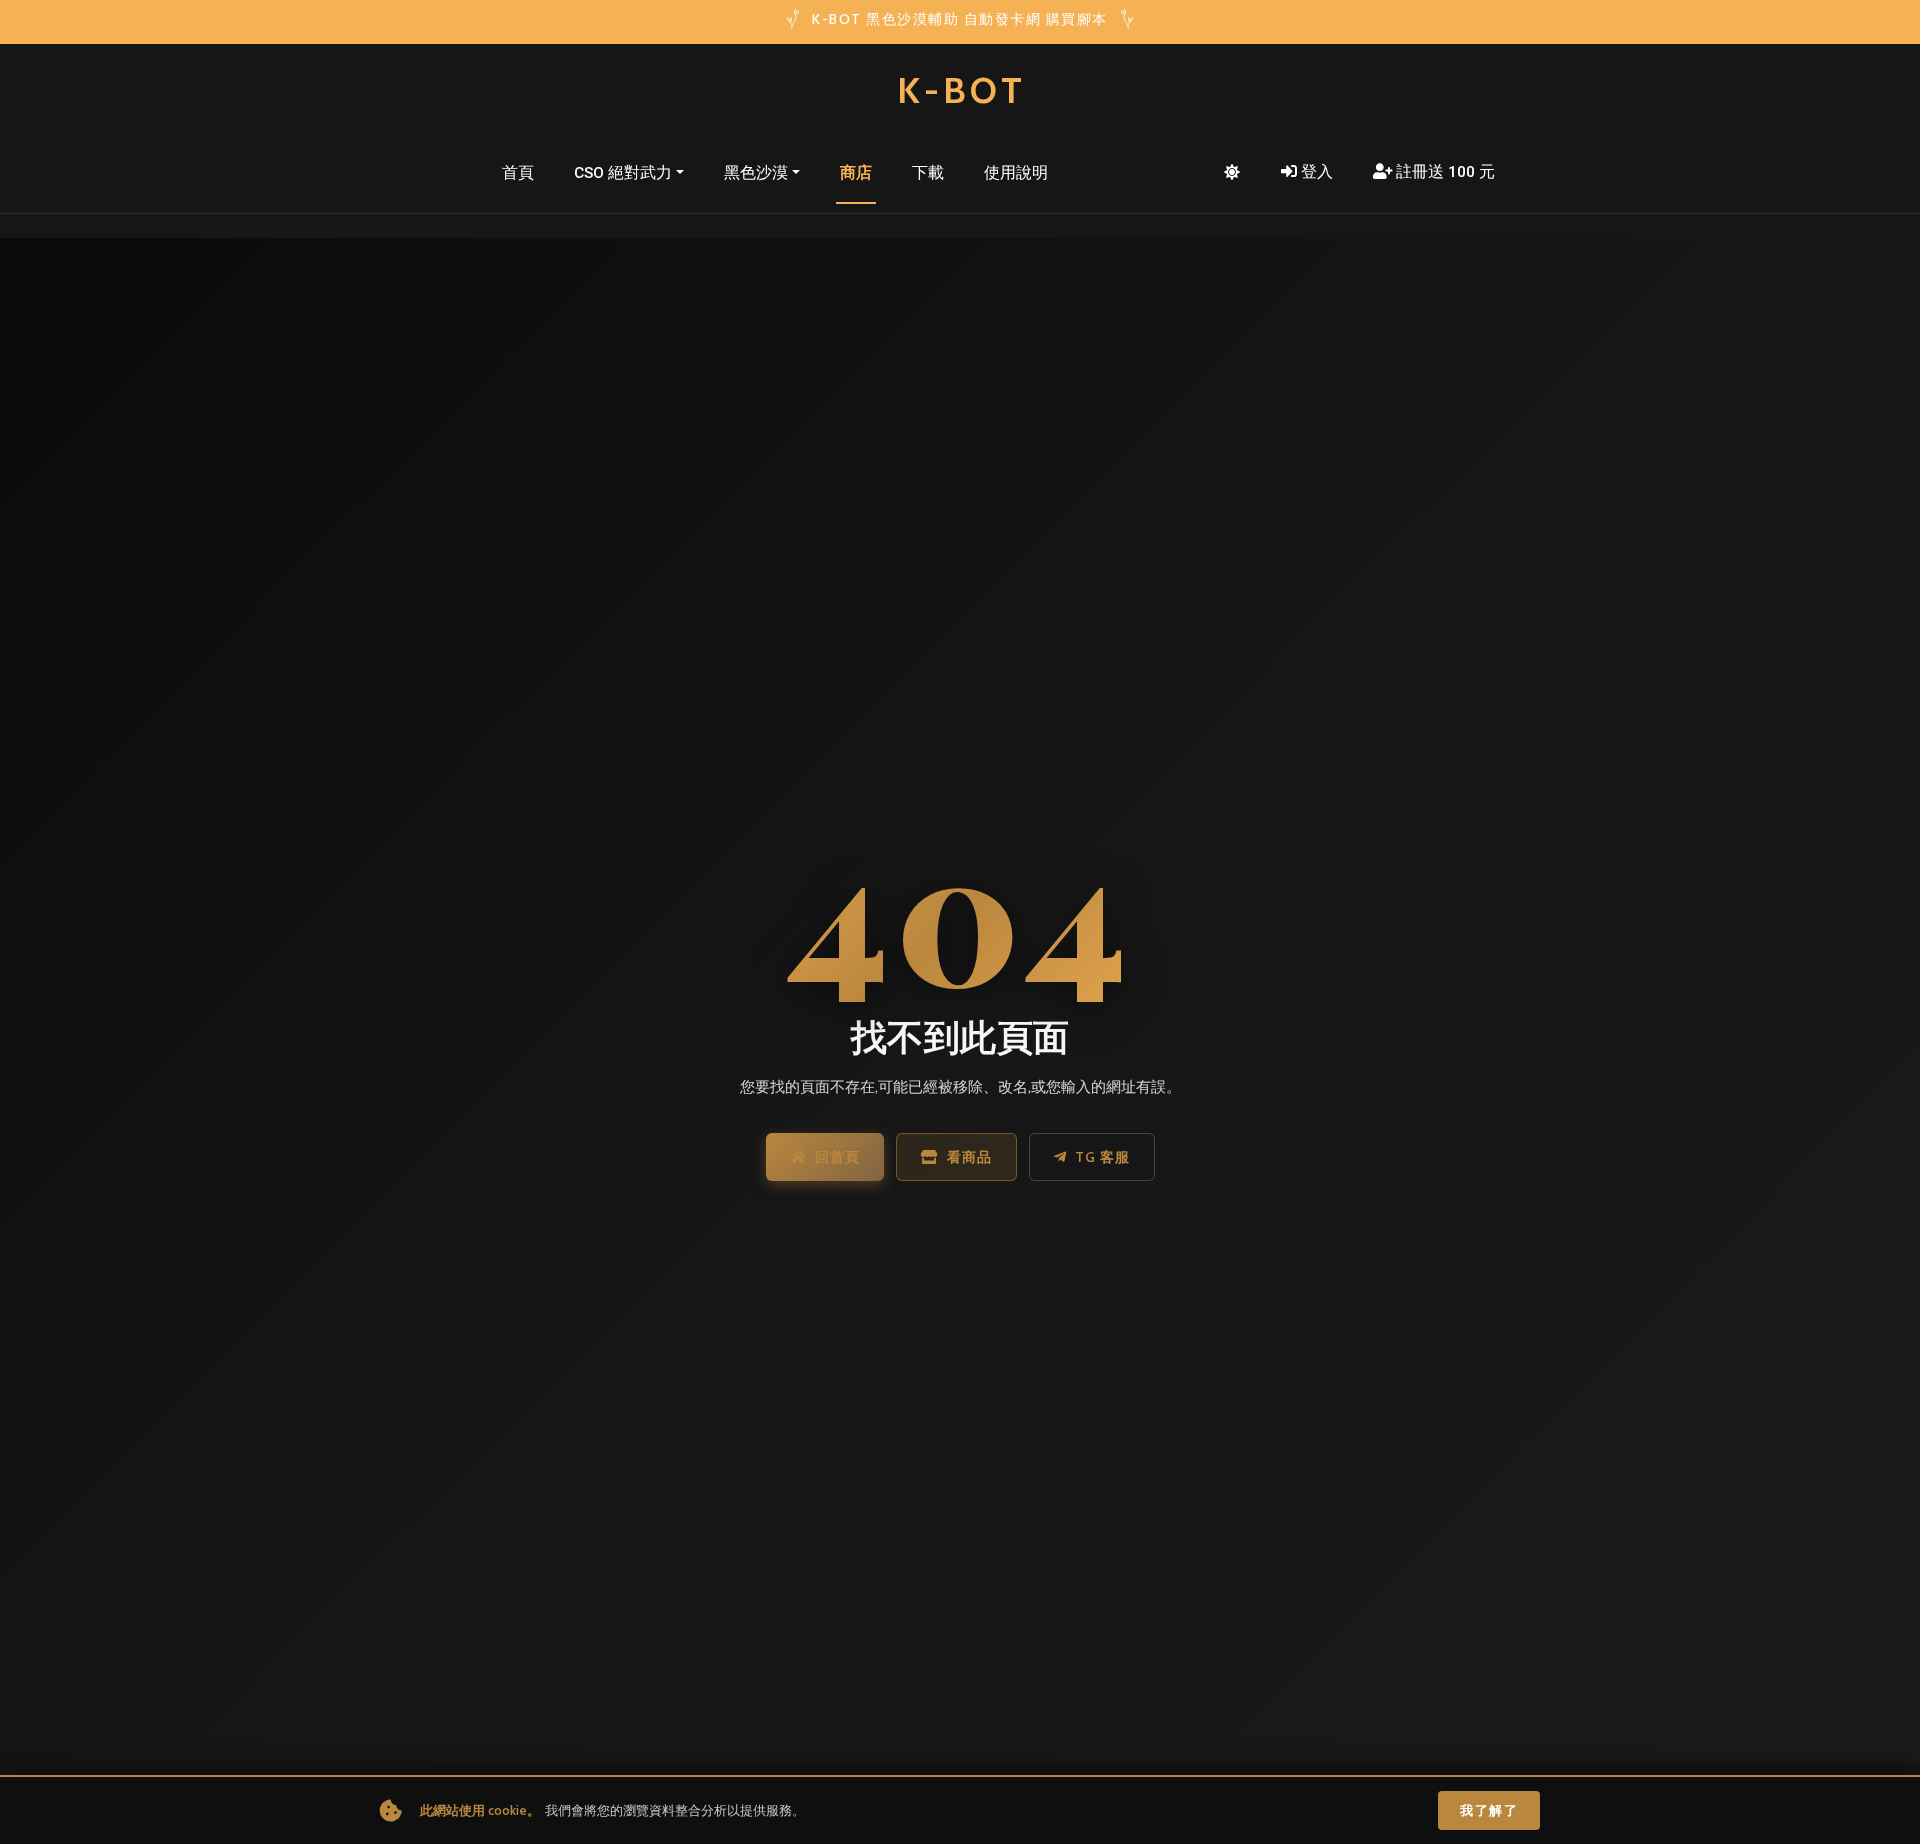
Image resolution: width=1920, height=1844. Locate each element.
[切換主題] (1232, 173)
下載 (928, 173)
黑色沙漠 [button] (756, 173)
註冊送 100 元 (1445, 172)
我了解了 (1489, 1810)
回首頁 (837, 1157)
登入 (1317, 172)
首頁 (518, 173)
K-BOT (961, 90)
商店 (856, 173)
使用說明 (1016, 173)
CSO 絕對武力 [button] (623, 173)
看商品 (969, 1157)
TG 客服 (1102, 1157)
